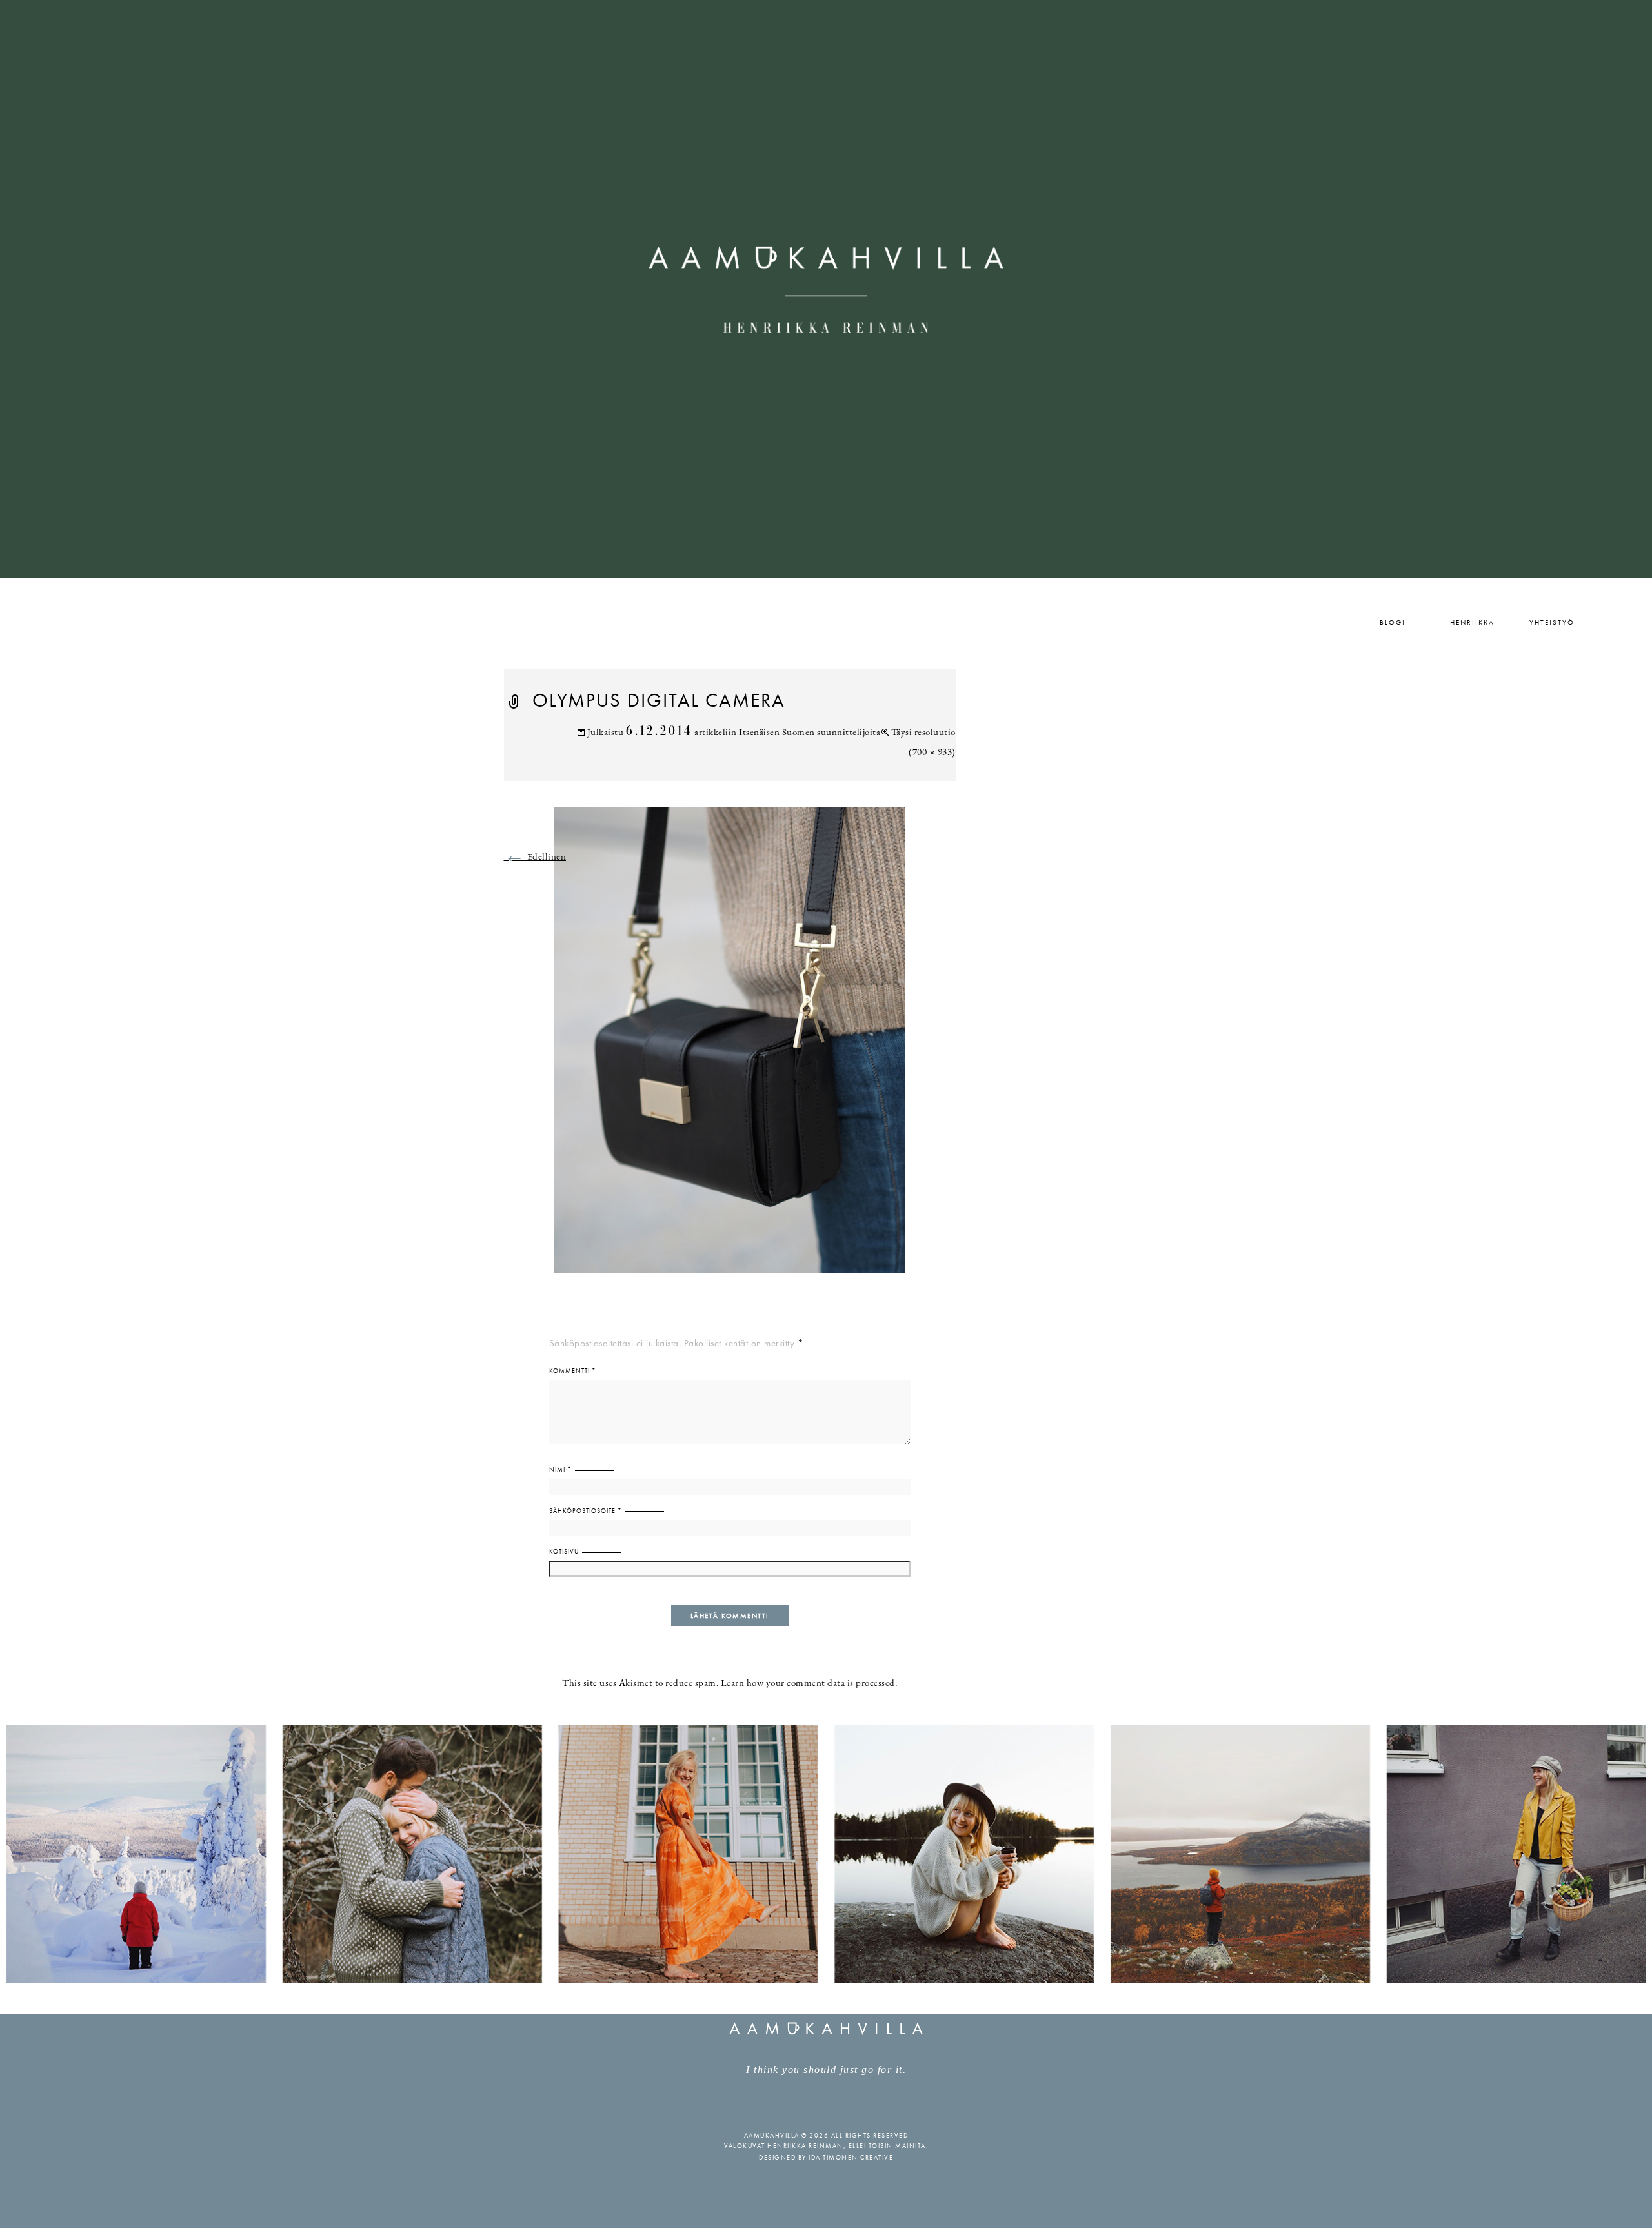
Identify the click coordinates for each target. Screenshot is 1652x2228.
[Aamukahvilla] (826, 289)
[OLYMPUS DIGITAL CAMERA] (730, 1048)
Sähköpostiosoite (586, 1511)
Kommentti (573, 1371)
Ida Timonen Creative (851, 2157)
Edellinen (535, 857)
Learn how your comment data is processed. (809, 1684)
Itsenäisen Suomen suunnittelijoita (810, 733)
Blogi (1393, 622)
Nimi (560, 1469)
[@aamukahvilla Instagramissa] (826, 1853)
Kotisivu (564, 1551)
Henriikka (1472, 622)
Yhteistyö (1552, 622)
